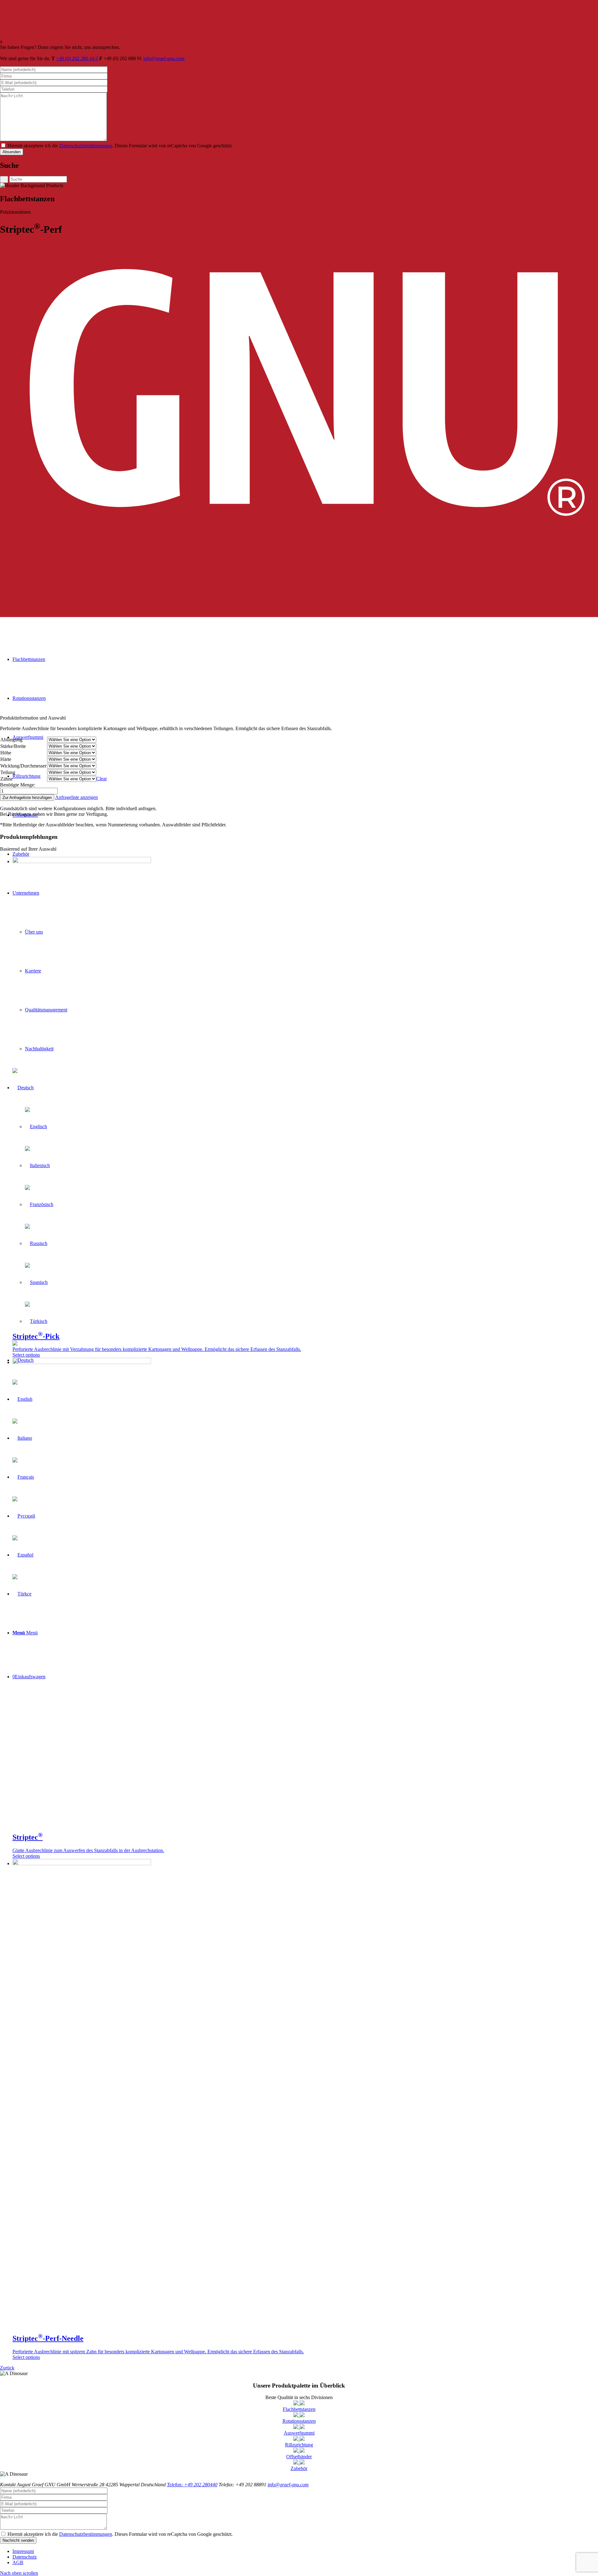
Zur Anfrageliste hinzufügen (27, 798)
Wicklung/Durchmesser (23, 766)
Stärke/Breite (13, 746)
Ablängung (11, 740)
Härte (6, 759)
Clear (102, 779)
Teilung (8, 772)
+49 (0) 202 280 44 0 (77, 58)
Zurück (7, 2368)
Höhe (6, 753)
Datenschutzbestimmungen (86, 146)
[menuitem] (305, 2551)
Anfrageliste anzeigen (76, 797)
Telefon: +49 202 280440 (192, 2485)
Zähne (7, 779)
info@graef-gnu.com (164, 58)
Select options (26, 1355)
